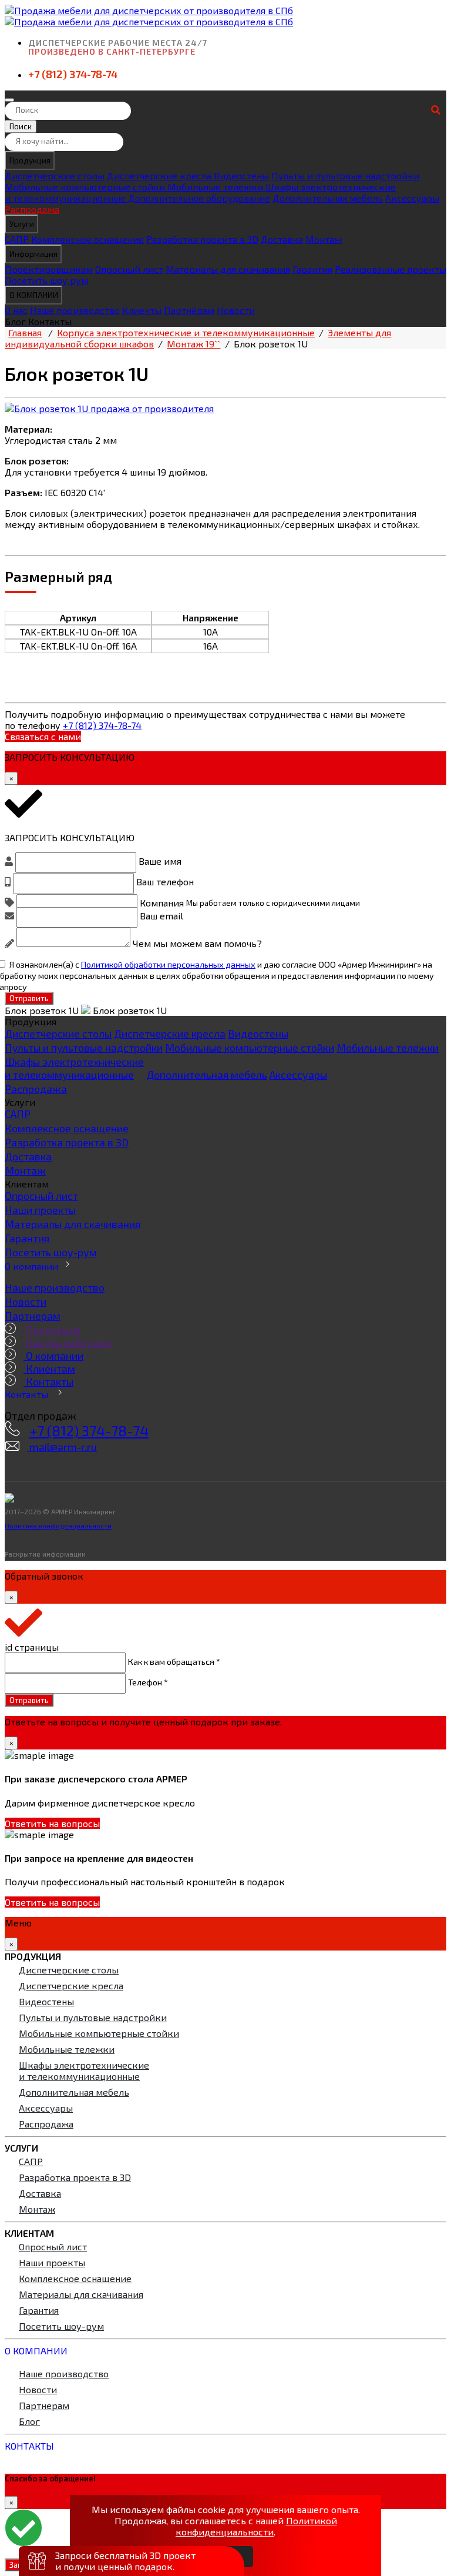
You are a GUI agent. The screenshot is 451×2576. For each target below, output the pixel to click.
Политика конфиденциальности (58, 1525)
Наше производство (75, 310)
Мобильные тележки (216, 187)
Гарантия (312, 269)
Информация (33, 254)
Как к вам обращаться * (174, 1661)
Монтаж (324, 239)
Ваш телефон (165, 881)
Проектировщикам (49, 269)
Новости (236, 310)
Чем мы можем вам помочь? (197, 943)
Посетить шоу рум (46, 280)
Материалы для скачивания (228, 269)
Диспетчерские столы (55, 175)
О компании (31, 1266)
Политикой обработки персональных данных (168, 964)
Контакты (48, 1381)
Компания (162, 902)
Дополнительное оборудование (199, 198)
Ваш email (161, 916)
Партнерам (33, 1316)
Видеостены (241, 175)
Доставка (282, 239)
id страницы (32, 1647)
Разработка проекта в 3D (202, 239)
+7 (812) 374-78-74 (73, 74)
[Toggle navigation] (9, 100)
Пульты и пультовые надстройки (345, 175)
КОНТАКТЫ (29, 2446)
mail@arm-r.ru (62, 1447)
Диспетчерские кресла (160, 175)
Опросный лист (129, 269)
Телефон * (148, 1681)
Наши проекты (40, 1210)
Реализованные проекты (391, 269)
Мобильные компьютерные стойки (86, 187)
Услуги (22, 224)
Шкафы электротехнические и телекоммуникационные (74, 1068)
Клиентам (49, 1369)
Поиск (21, 126)
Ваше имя (160, 861)
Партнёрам (189, 310)
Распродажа (32, 209)
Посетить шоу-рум (51, 1252)
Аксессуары (412, 198)
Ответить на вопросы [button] (52, 1823)
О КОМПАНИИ (34, 295)
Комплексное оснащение (87, 239)
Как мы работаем (68, 1343)
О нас (16, 310)
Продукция (30, 160)
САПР (17, 239)
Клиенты (142, 310)
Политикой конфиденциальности (256, 2526)
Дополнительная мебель (328, 198)
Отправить (29, 998)
